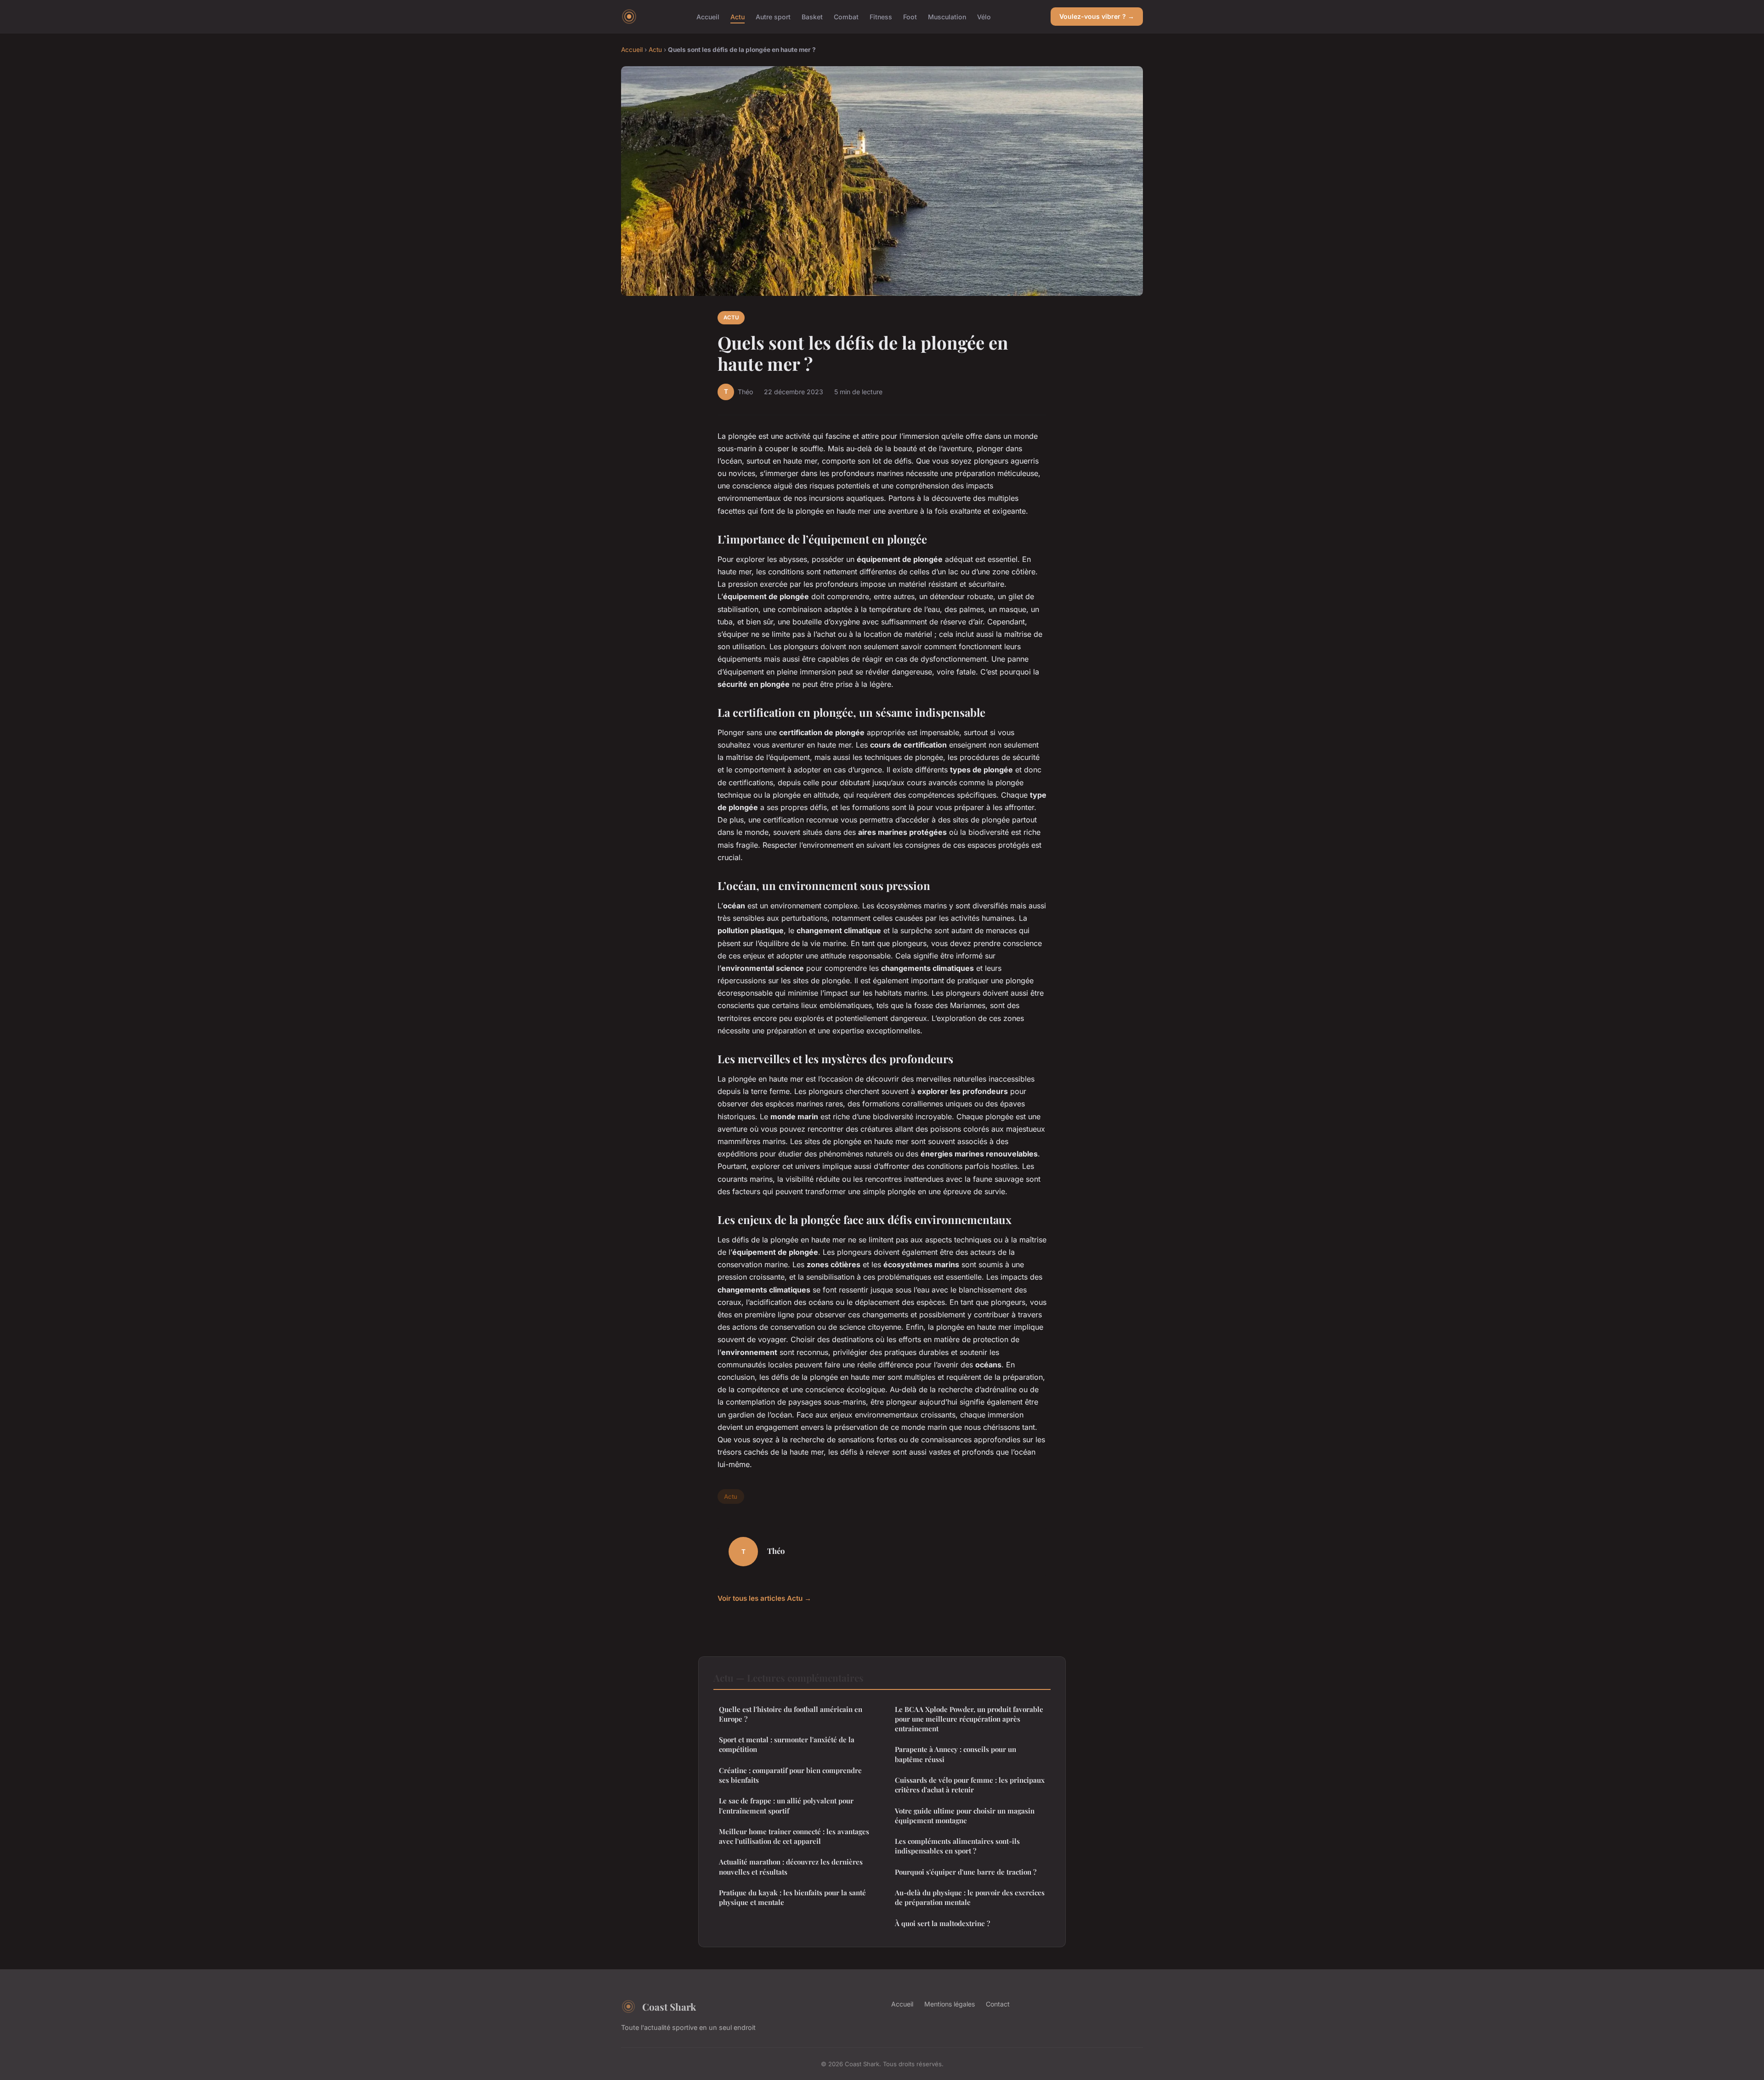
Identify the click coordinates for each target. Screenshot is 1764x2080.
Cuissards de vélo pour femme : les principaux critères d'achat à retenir (970, 1785)
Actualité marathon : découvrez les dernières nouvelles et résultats (791, 1867)
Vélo (984, 16)
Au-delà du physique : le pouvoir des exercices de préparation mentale (970, 1897)
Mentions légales (950, 2004)
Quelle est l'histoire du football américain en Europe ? (791, 1714)
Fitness (881, 16)
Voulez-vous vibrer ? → (1097, 16)
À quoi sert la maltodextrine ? (942, 1923)
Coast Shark (669, 2006)
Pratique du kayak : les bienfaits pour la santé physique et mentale (792, 1897)
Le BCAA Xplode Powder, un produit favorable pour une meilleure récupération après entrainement (969, 1719)
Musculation (947, 16)
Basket (812, 16)
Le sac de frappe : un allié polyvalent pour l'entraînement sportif (786, 1805)
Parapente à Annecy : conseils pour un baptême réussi (955, 1754)
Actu (738, 16)
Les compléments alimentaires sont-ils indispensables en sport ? (957, 1846)
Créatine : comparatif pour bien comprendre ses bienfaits (790, 1775)
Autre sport (773, 16)
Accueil (708, 16)
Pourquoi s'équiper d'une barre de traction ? (966, 1872)
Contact (998, 2004)
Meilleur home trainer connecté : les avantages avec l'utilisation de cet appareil (794, 1836)
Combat (846, 16)
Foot (910, 16)
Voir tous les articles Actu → (764, 1598)
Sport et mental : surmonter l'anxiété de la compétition (787, 1744)
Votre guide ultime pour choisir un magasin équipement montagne (965, 1816)
